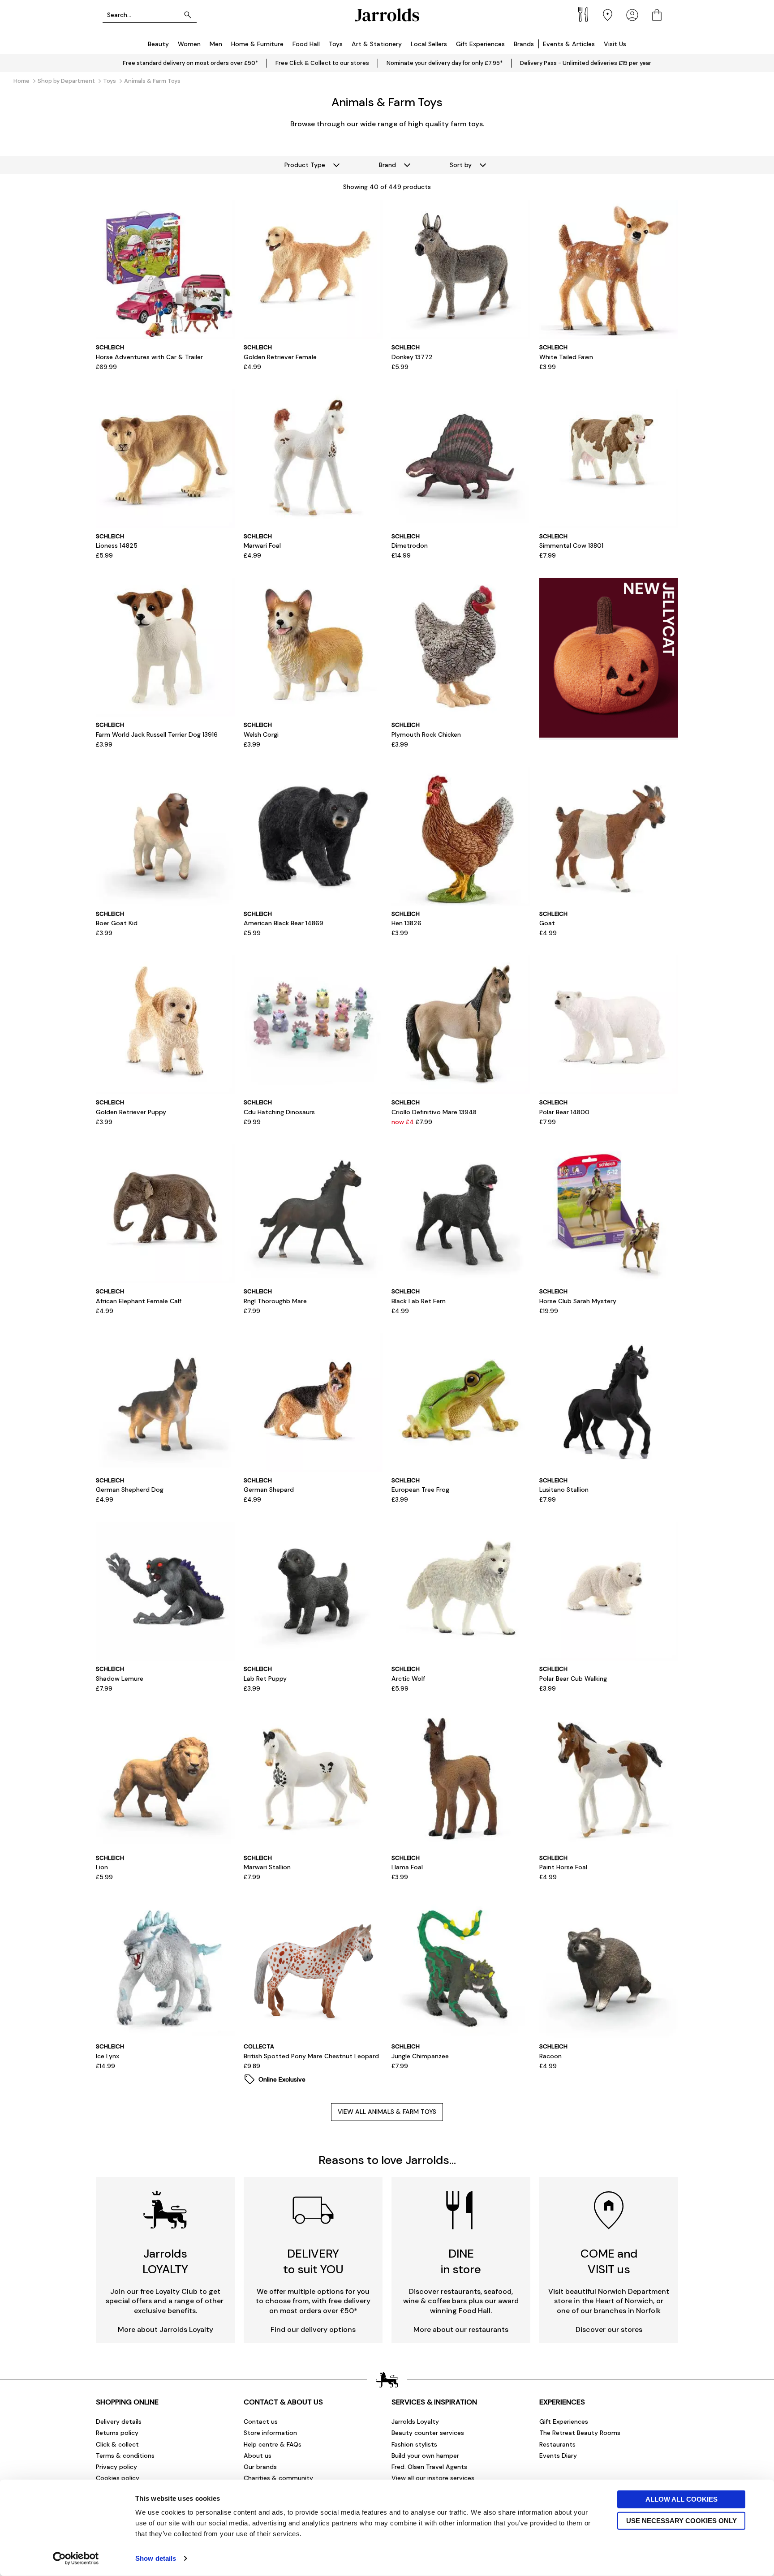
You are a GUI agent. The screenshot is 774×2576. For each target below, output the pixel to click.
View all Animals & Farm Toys (387, 2112)
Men (216, 44)
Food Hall (306, 44)
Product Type (305, 165)
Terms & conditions (125, 2456)
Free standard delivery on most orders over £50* (190, 63)
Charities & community (278, 2478)
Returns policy (117, 2433)
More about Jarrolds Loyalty (166, 2329)
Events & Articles (569, 44)
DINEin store (461, 2261)
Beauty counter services (428, 2433)
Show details (156, 2558)
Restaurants (557, 2444)
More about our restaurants (461, 2329)
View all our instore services (433, 2478)
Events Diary (558, 2456)
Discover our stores (609, 2329)
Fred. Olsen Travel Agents (429, 2467)
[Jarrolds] (387, 15)
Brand (387, 165)
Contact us (261, 2421)
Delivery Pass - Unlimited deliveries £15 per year (586, 63)
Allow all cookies (682, 2499)
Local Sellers (429, 44)
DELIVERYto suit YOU (313, 2261)
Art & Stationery (377, 44)
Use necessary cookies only (682, 2520)
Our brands (260, 2467)
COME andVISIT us (609, 2261)
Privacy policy (116, 2467)
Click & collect (117, 2444)
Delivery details (119, 2421)
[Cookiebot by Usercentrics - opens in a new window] (76, 2559)
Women (189, 44)
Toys (336, 44)
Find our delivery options (313, 2329)
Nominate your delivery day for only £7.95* (445, 63)
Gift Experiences (480, 44)
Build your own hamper (425, 2456)
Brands (524, 44)
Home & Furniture (257, 44)
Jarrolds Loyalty (415, 2421)
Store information (270, 2433)
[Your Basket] (657, 15)
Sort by (461, 165)
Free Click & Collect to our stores (322, 63)
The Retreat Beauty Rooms (580, 2433)
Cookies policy (118, 2478)
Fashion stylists (414, 2444)
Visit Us (615, 44)
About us (258, 2456)
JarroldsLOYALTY (165, 2261)
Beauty (158, 44)
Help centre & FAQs (273, 2444)
